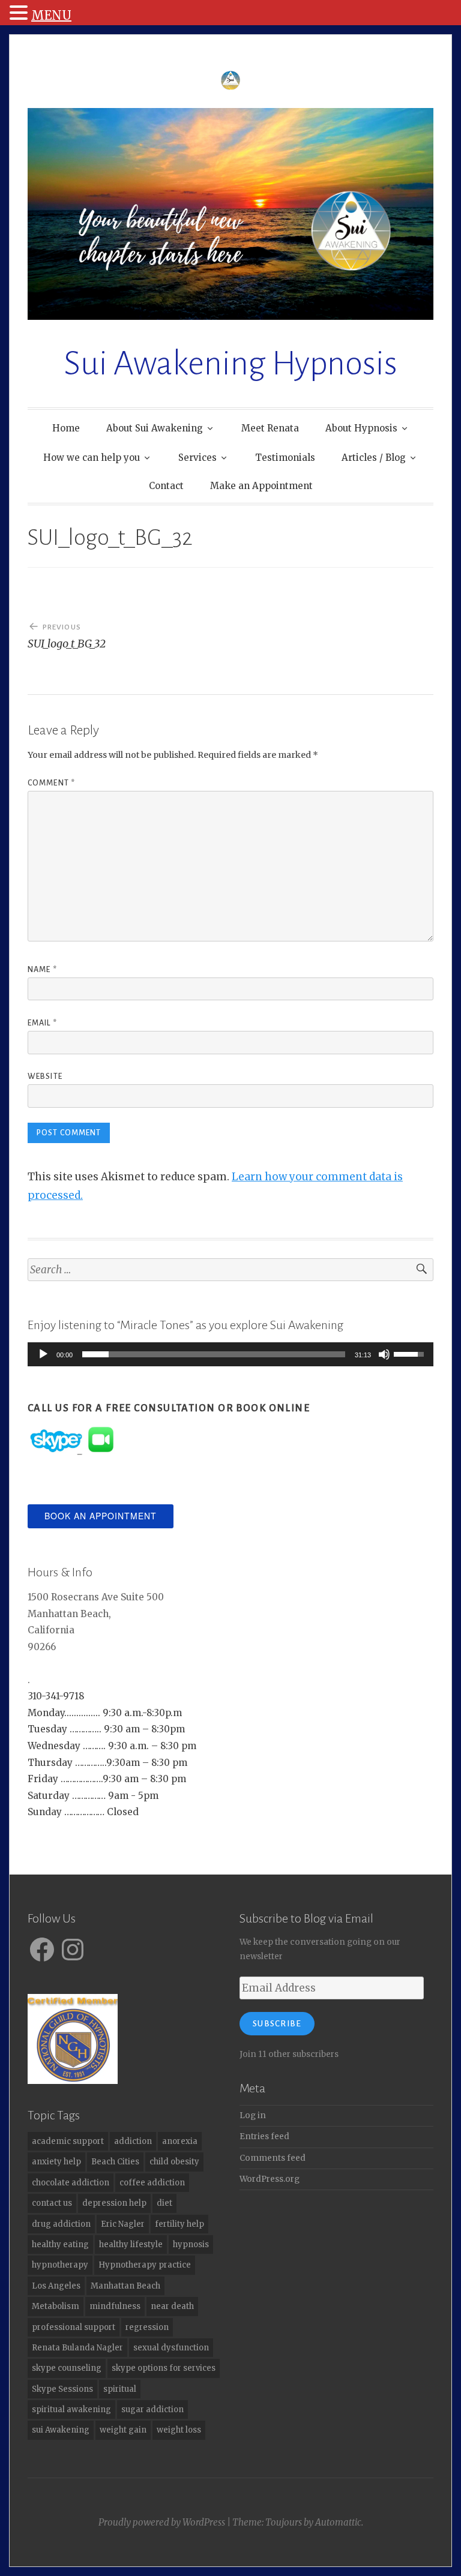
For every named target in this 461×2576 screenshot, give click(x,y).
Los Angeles (56, 2286)
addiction (133, 2141)
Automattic (338, 2522)
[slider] (214, 1354)
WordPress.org (270, 2179)
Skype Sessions (62, 2389)
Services (197, 458)
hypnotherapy (60, 2265)
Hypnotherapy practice (145, 2265)
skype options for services (164, 2368)
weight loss (179, 2430)
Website (45, 1076)
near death (172, 2306)
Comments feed (273, 2158)
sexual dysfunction (171, 2348)
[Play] (43, 1354)
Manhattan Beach (125, 2286)
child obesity (174, 2162)
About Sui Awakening (155, 428)
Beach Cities (115, 2162)
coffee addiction (152, 2183)
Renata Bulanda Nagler (77, 2348)
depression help (114, 2203)
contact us (52, 2203)
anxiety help (56, 2162)
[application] (230, 1354)
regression (147, 2327)
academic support (68, 2141)
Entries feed (264, 2136)
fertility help (179, 2224)
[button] (20, 14)
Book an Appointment (101, 1516)
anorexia (180, 2141)
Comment (51, 783)
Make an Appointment (261, 486)
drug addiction (61, 2224)
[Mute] (384, 1354)
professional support (74, 2327)
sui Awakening (61, 2430)
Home (66, 428)
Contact (166, 486)
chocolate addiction (71, 2183)
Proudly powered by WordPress (162, 2522)
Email (42, 1023)
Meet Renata (270, 428)
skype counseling (67, 2368)
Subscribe (277, 2024)
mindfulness (115, 2306)
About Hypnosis (361, 428)
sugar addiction (152, 2409)
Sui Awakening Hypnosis (230, 364)
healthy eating (60, 2244)
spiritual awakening (71, 2409)
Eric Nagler (123, 2224)
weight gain (123, 2430)
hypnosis (191, 2244)
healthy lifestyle (131, 2244)
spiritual (120, 2389)
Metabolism (56, 2306)
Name (42, 970)
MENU (51, 15)
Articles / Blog (374, 458)
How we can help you (92, 458)
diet (164, 2203)
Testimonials (285, 458)
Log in (253, 2115)
